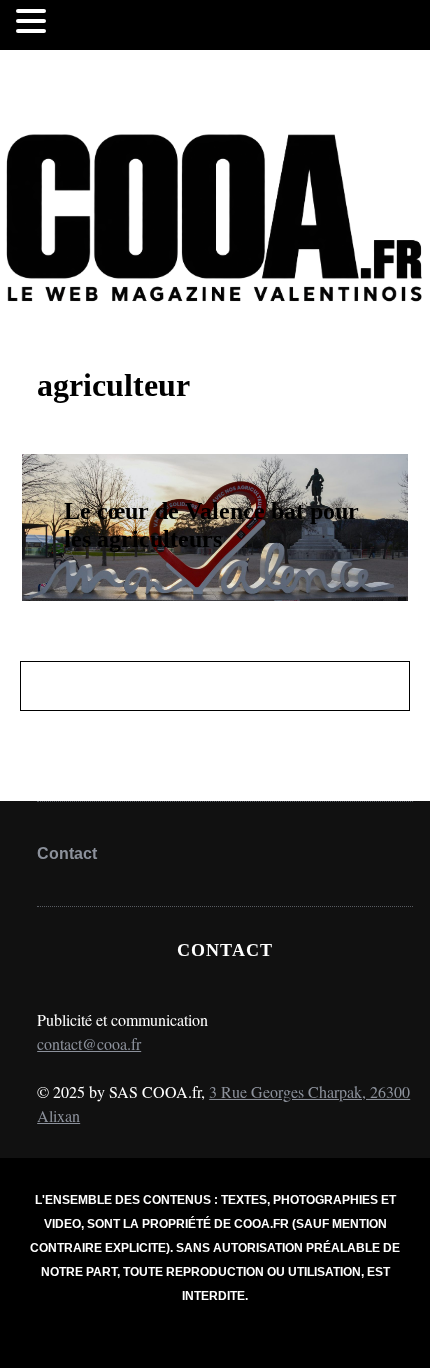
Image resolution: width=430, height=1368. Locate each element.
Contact (67, 853)
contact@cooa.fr (89, 1043)
